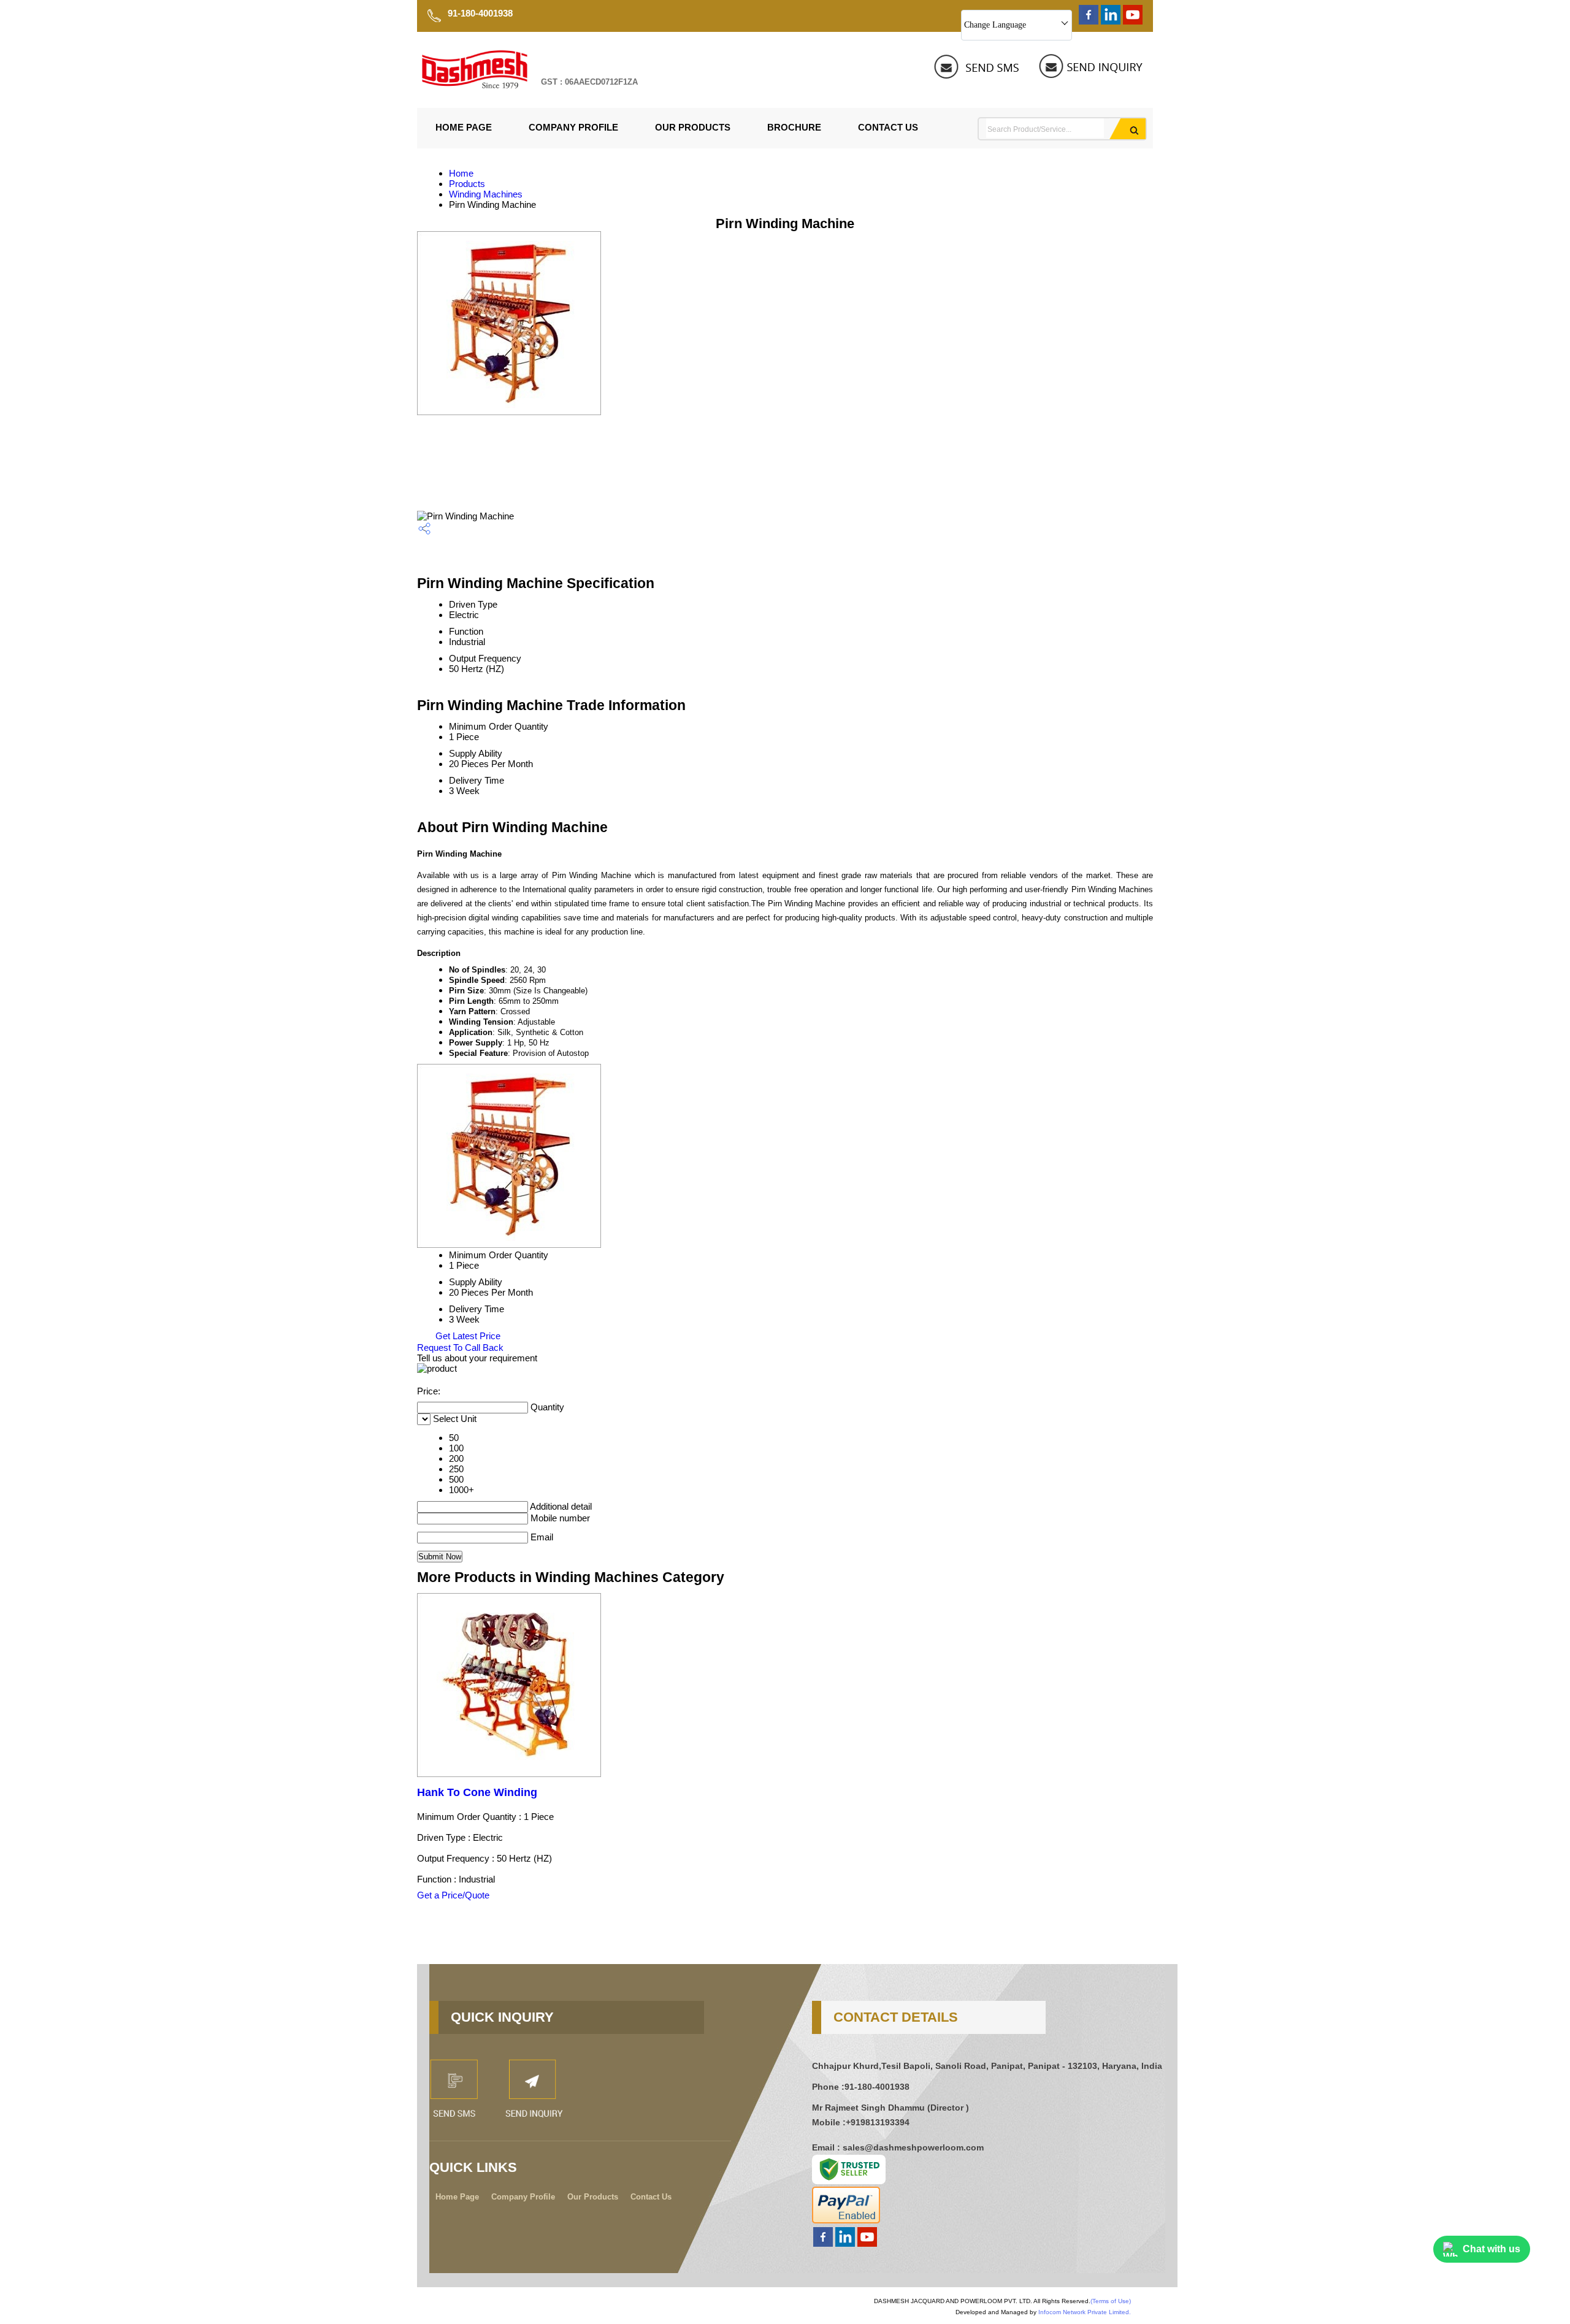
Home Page (464, 127)
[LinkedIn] (1111, 21)
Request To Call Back (460, 1347)
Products (467, 184)
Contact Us (888, 127)
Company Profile (573, 127)
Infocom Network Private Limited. (1085, 2312)
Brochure (794, 127)
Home (461, 173)
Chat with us (1491, 2249)
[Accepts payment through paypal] (846, 2220)
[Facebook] (1089, 21)
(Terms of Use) (1111, 2301)
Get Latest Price (467, 1336)
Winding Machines (486, 194)
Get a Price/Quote (453, 1895)
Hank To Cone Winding (477, 1792)
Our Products (693, 127)
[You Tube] (1133, 21)
